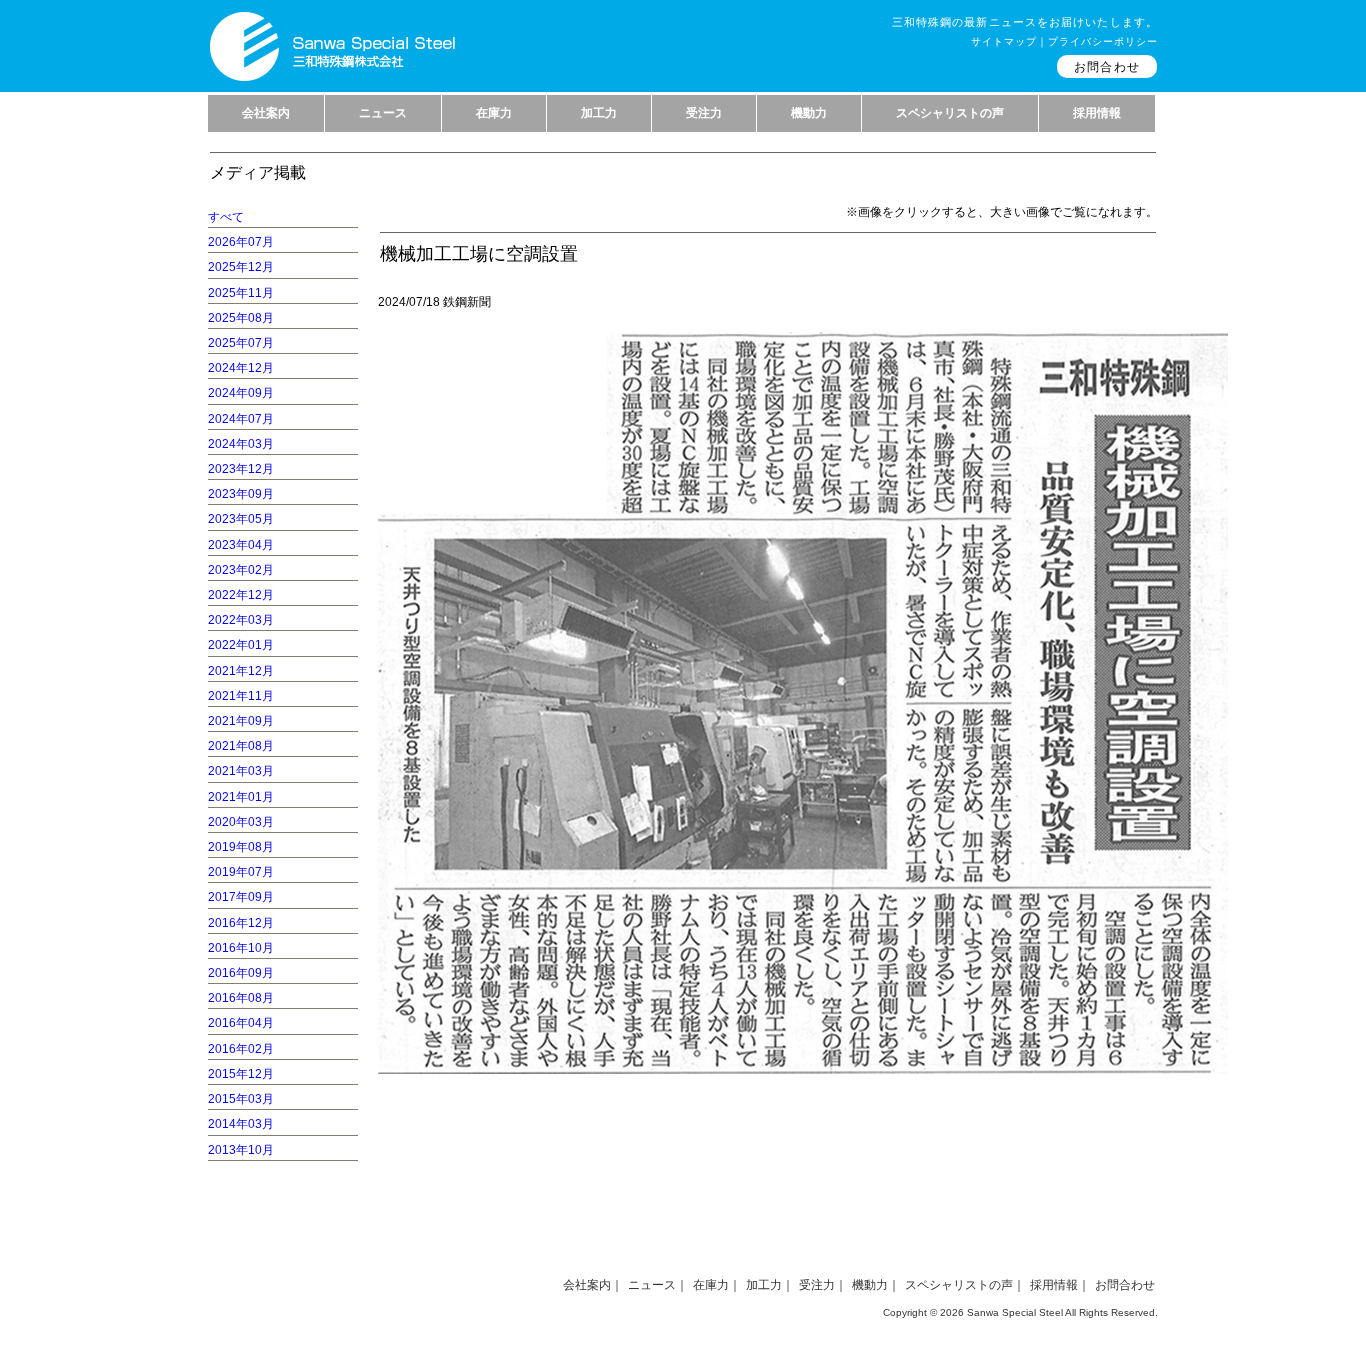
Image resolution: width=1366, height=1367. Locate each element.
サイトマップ (1004, 41)
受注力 (817, 1285)
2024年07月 (241, 419)
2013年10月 (241, 1150)
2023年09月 (241, 494)
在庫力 (711, 1285)
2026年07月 (241, 242)
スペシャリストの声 (959, 1285)
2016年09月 (241, 973)
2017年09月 (241, 897)
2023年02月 (241, 570)
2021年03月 (241, 771)
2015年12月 (241, 1074)
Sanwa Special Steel (1015, 1312)
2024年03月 (241, 444)
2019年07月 (241, 872)
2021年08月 (241, 746)
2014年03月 (241, 1124)
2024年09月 (241, 393)
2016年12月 (241, 923)
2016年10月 (241, 948)
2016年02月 (241, 1049)
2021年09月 (241, 721)
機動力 (870, 1285)
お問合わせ (1107, 67)
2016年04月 (241, 1023)
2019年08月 (241, 847)
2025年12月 (241, 267)
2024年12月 (241, 368)
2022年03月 (241, 620)
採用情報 (1054, 1285)
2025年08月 (241, 318)
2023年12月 (241, 469)
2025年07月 (241, 343)
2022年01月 (241, 645)
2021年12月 (241, 671)
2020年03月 (241, 822)
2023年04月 (241, 545)
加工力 (764, 1285)
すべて (226, 217)
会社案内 (587, 1285)
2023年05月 (241, 519)
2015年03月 (241, 1099)
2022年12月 (241, 595)
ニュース (652, 1285)
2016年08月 (241, 998)
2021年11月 (241, 696)
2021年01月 (241, 797)
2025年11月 (241, 293)
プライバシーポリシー (1103, 41)
